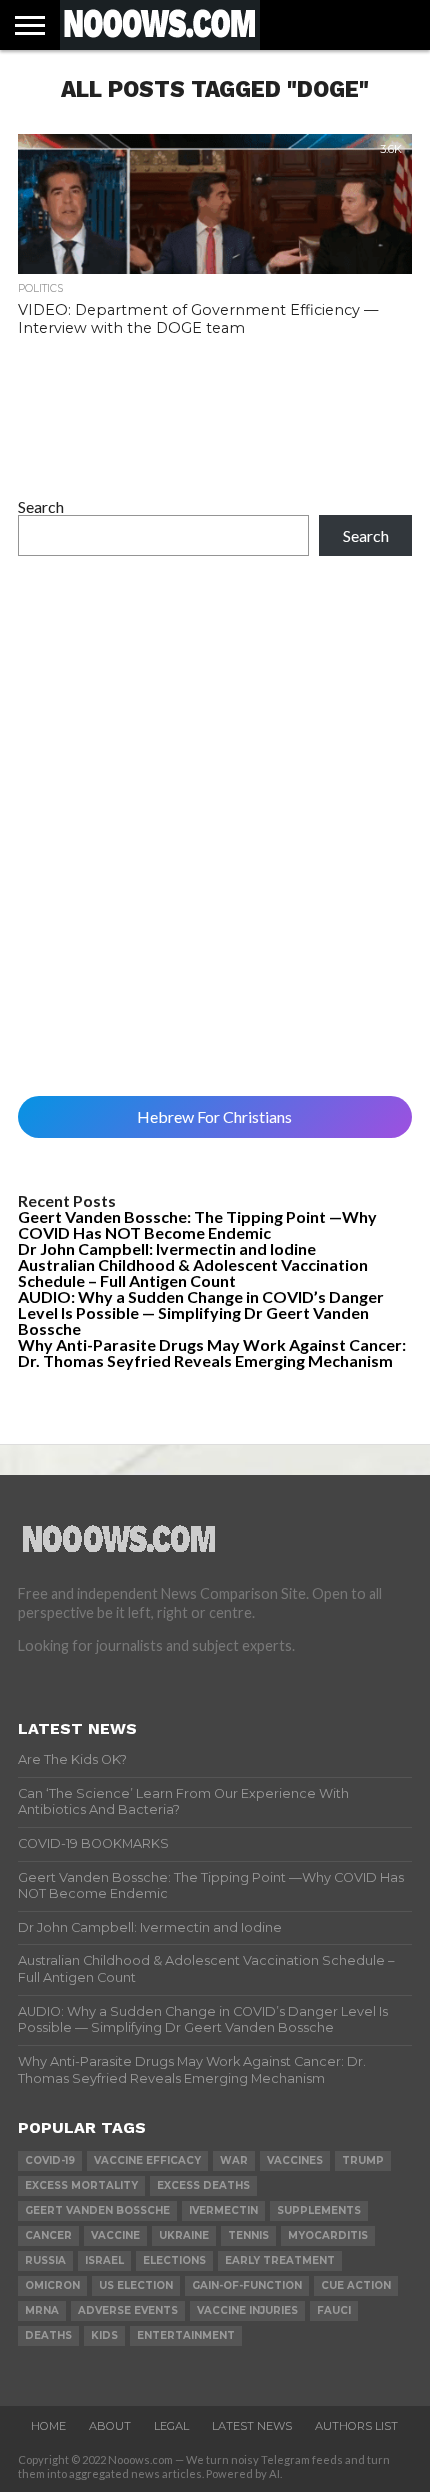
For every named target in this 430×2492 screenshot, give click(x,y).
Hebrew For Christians (214, 1116)
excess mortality (81, 2185)
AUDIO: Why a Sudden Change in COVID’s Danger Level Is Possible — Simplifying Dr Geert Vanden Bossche (201, 1312)
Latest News (252, 2426)
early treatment (280, 2260)
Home (48, 2426)
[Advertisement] (215, 826)
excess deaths (203, 2185)
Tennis (248, 2235)
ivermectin (223, 2210)
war (234, 2160)
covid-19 (50, 2160)
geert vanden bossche (97, 2210)
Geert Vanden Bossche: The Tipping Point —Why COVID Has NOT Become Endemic (197, 1224)
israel (104, 2260)
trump (363, 2160)
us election (136, 2285)
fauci (334, 2310)
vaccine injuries (247, 2310)
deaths (48, 2335)
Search (41, 506)
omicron (52, 2285)
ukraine (184, 2235)
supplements (319, 2210)
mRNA (42, 2310)
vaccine (115, 2235)
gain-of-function (247, 2285)
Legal (171, 2426)
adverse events (128, 2310)
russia (45, 2260)
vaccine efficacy (147, 2160)
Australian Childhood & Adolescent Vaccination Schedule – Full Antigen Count (193, 1272)
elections (174, 2260)
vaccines (295, 2160)
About (110, 2426)
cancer (48, 2235)
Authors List (356, 2426)
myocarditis (328, 2235)
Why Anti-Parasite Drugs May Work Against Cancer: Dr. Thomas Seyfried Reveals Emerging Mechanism (212, 1352)
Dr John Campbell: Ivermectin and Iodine (167, 1248)
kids (104, 2335)
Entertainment (186, 2335)
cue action (356, 2285)
